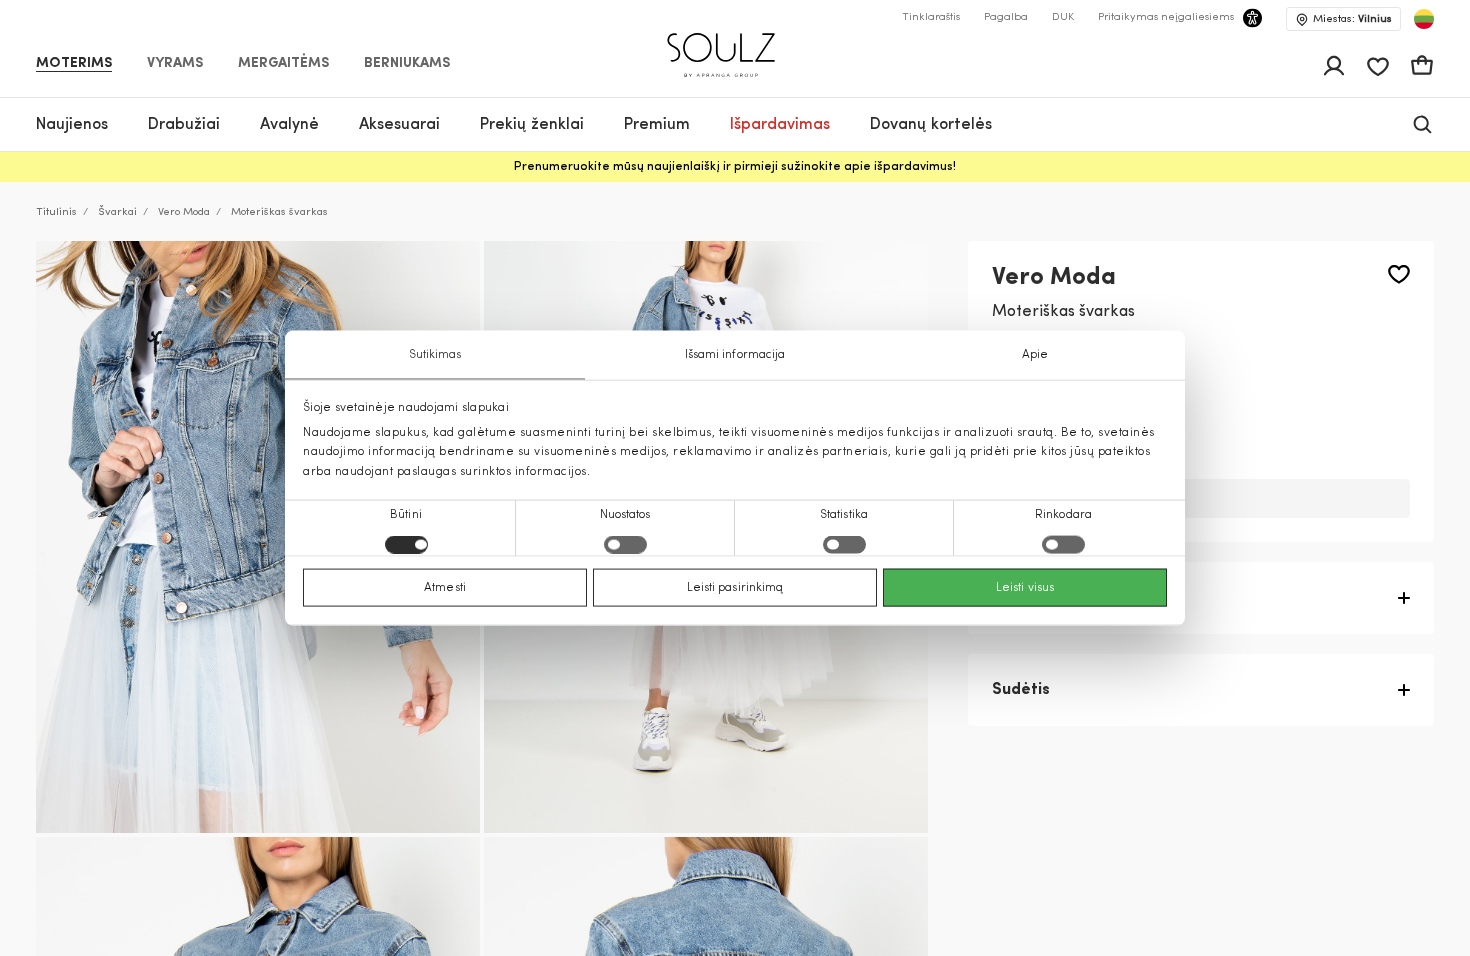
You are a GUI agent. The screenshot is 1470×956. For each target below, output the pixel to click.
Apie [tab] (1035, 355)
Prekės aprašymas (1063, 598)
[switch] (625, 544)
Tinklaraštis (931, 17)
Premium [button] (657, 125)
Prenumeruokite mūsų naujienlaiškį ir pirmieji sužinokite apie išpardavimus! (735, 167)
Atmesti (445, 587)
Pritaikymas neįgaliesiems (1166, 17)
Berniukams (407, 64)
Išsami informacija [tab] (735, 355)
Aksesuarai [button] (399, 125)
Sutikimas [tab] (435, 355)
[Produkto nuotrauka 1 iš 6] (258, 537)
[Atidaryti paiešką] (1422, 124)
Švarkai (117, 212)
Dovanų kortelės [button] (931, 125)
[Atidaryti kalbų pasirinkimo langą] (1424, 19)
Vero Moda (184, 212)
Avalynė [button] (289, 125)
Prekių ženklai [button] (532, 125)
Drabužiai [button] (184, 125)
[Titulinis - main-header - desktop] (735, 46)
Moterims (74, 64)
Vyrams (175, 64)
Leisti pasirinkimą (735, 587)
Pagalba (1006, 17)
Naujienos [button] (72, 125)
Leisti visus (1025, 587)
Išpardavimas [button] (780, 125)
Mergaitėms (283, 64)
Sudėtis (1021, 690)
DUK (1063, 17)
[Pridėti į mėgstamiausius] (1399, 274)
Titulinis (56, 212)
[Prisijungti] (1334, 66)
